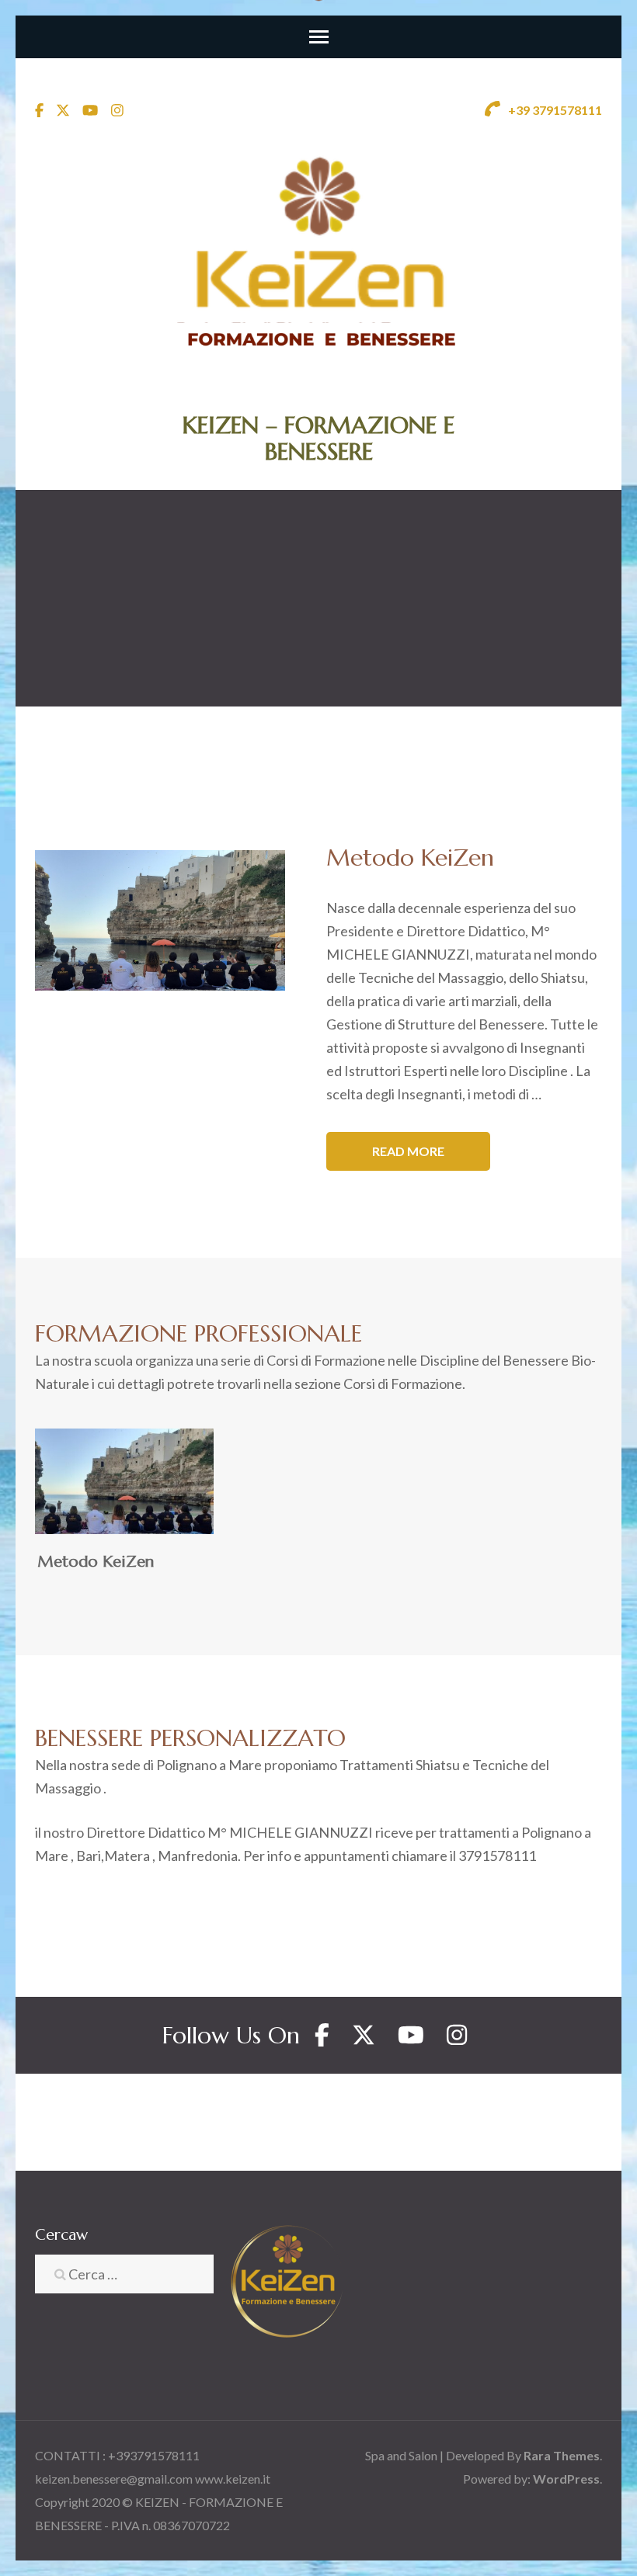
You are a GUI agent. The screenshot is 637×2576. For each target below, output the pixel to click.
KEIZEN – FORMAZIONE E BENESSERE (318, 438)
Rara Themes (562, 2455)
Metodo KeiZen (96, 1562)
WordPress (566, 2479)
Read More (408, 1151)
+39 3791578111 (554, 110)
